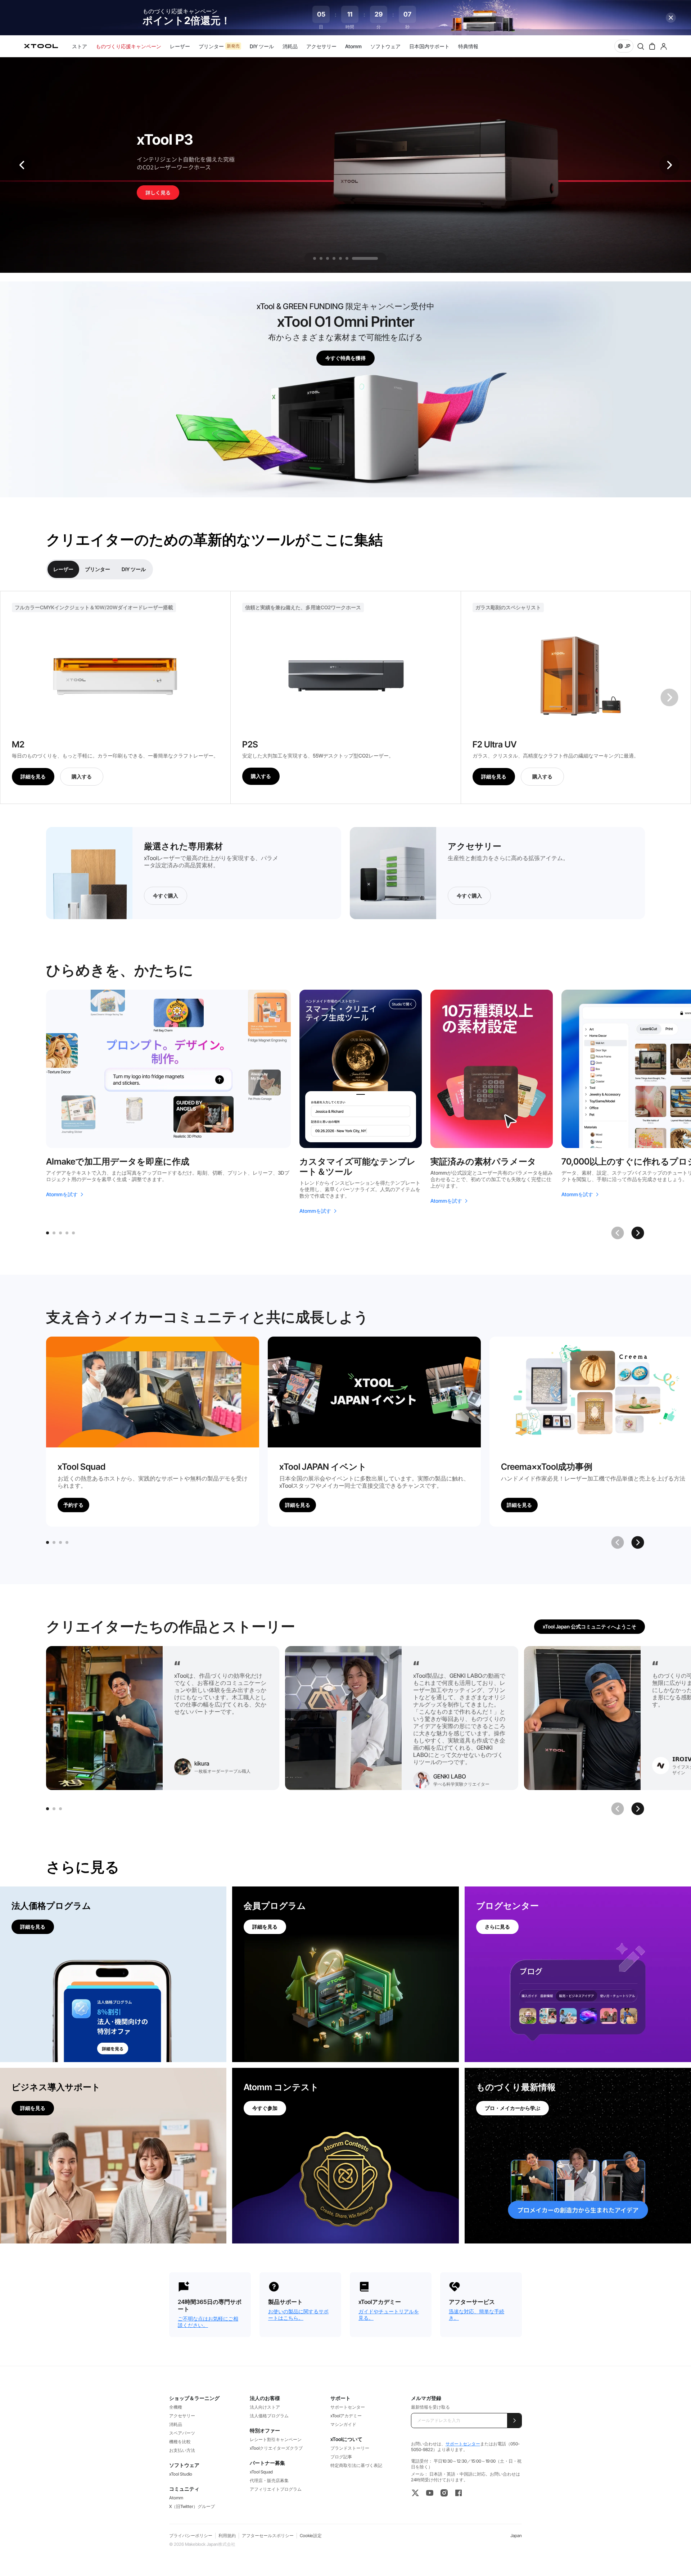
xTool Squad (261, 2472)
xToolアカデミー (346, 2416)
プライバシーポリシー (191, 2536)
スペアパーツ (182, 2433)
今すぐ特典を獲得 (345, 358)
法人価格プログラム (269, 2416)
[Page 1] (48, 1233)
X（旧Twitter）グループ (192, 2506)
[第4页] (67, 1542)
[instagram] (444, 2493)
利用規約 (227, 2536)
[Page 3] (60, 1233)
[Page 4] (67, 1233)
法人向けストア (265, 2407)
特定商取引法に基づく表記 (356, 2465)
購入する (82, 776)
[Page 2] (54, 1233)
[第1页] (48, 1542)
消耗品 (176, 2424)
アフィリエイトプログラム (276, 2489)
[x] (415, 2493)
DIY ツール (134, 569)
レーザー (63, 569)
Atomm (176, 2498)
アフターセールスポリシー (268, 2536)
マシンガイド (343, 2424)
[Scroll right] (638, 1233)
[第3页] (60, 1542)
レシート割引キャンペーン (276, 2439)
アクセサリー (182, 2416)
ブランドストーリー (350, 2448)
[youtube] (430, 2493)
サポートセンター (348, 2407)
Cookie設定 (311, 2536)
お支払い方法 (182, 2450)
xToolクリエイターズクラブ (276, 2448)
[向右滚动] (638, 1542)
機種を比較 (180, 2442)
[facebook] (459, 2493)
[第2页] (54, 1542)
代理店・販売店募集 (269, 2480)
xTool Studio (181, 2474)
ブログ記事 (341, 2457)
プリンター (98, 569)
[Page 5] (73, 1233)
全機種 (176, 2407)
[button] (669, 165)
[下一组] (669, 697)
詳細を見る (33, 776)
